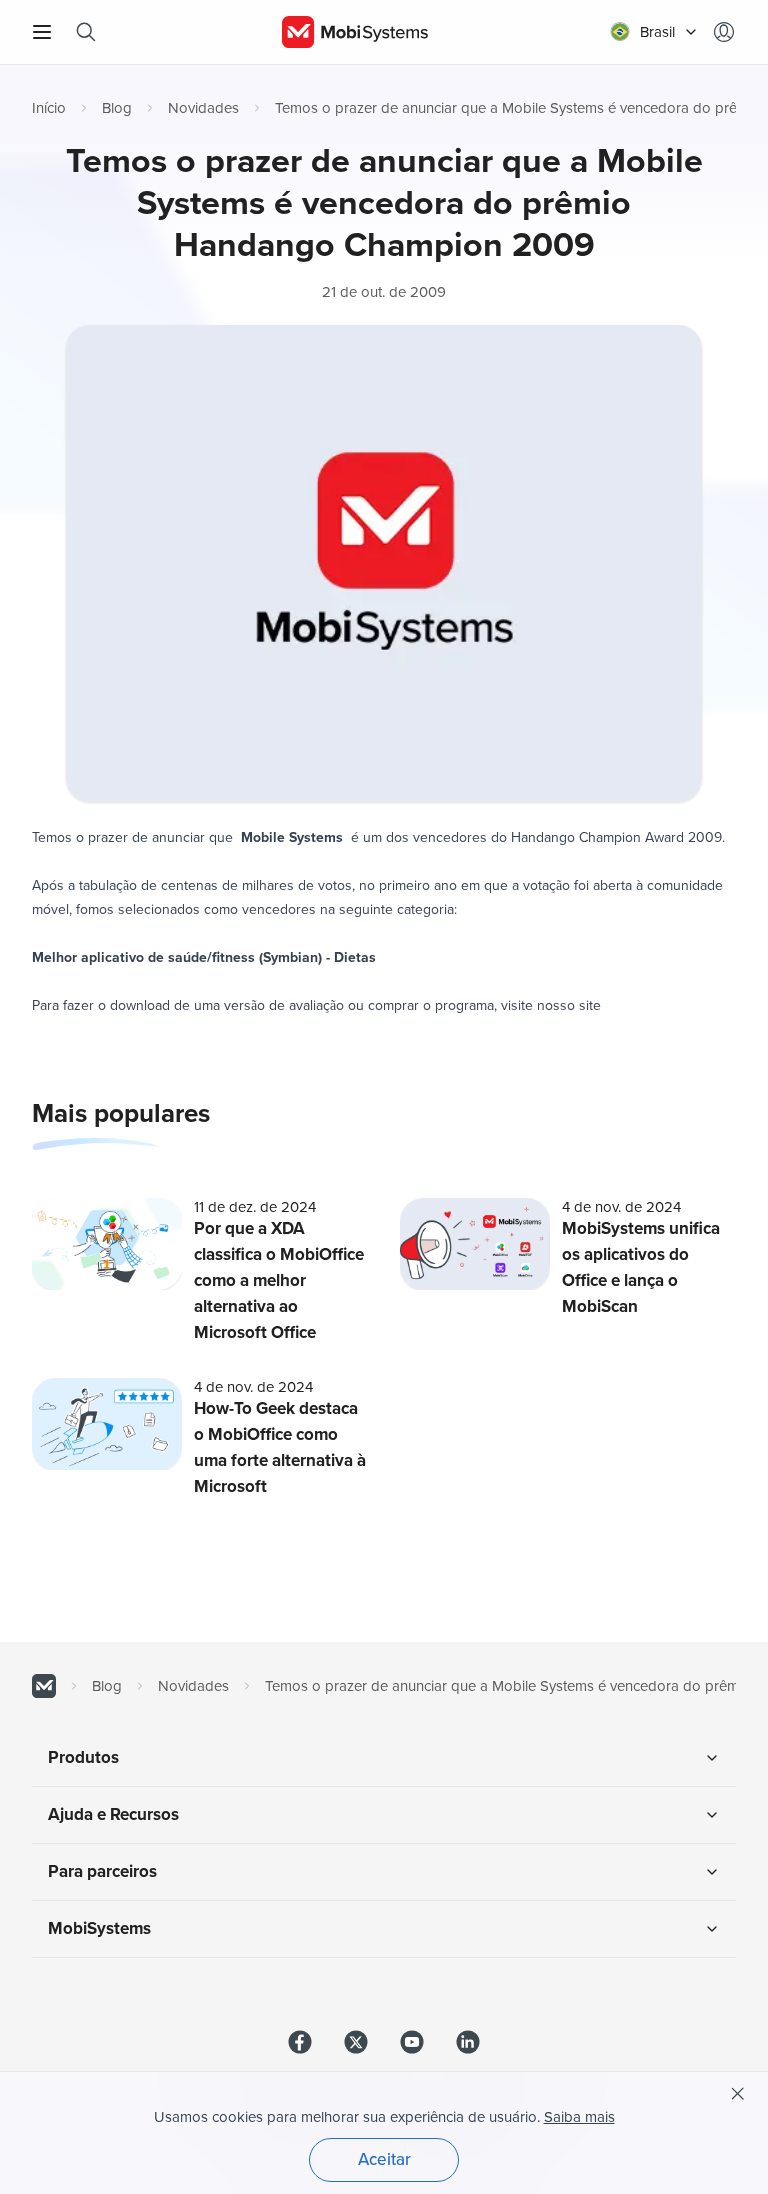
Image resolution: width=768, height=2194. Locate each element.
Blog (117, 108)
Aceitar (384, 2159)
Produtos (83, 1757)
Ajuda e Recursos (113, 1814)
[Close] (738, 2094)
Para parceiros (102, 1871)
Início (49, 108)
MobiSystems (99, 1928)
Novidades (203, 108)
